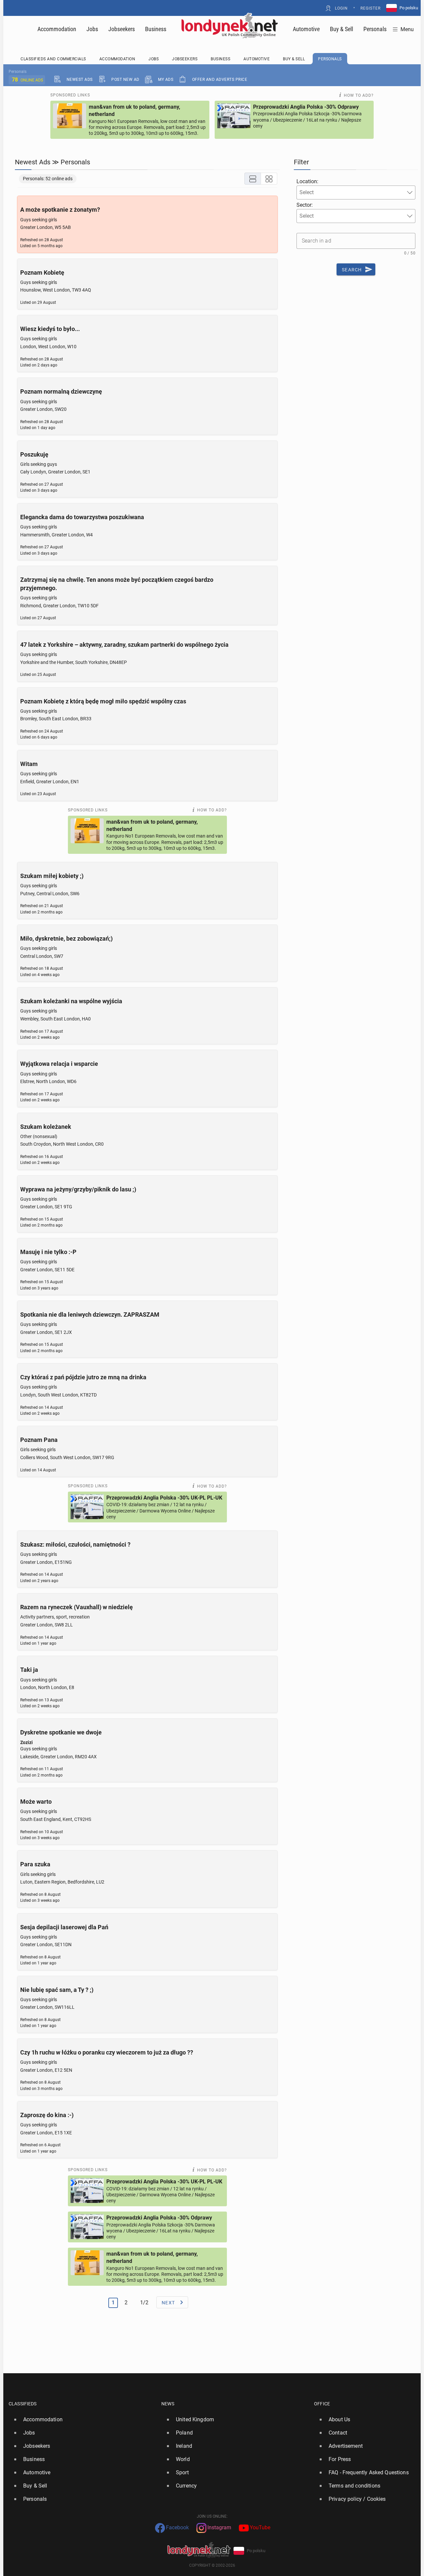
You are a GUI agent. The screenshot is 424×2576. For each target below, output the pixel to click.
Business (156, 29)
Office (322, 2404)
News (168, 2404)
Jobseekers (122, 29)
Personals (375, 29)
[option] (82, 2420)
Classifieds (23, 2404)
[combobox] (356, 192)
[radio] (253, 179)
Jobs (92, 29)
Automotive (306, 29)
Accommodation (57, 29)
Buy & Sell (342, 29)
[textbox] (318, 192)
